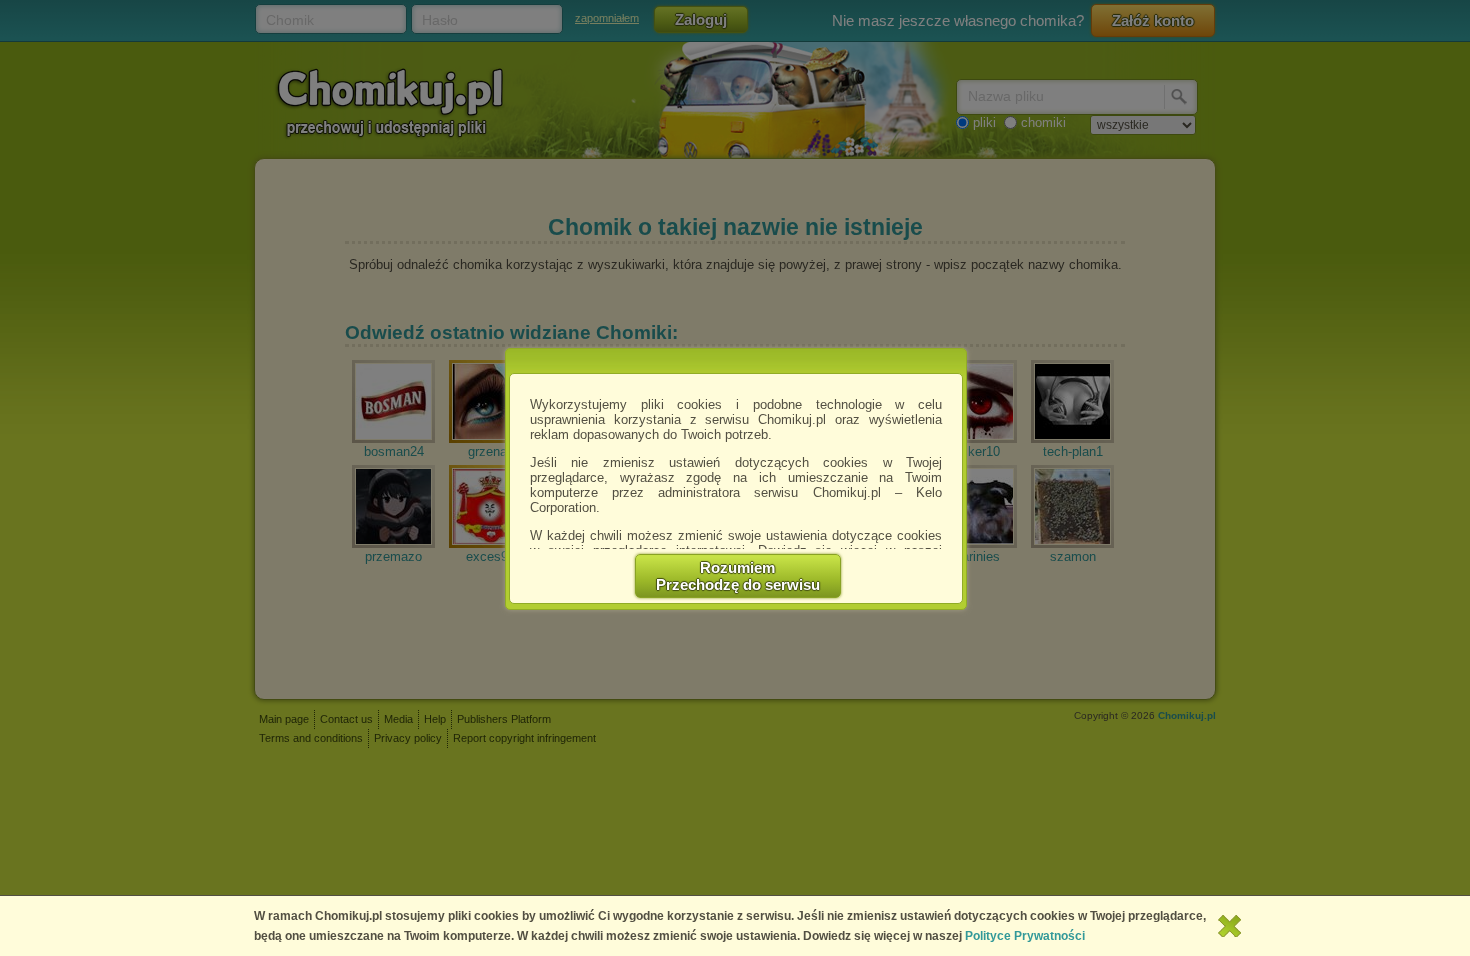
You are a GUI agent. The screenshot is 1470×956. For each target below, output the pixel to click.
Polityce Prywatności (1025, 936)
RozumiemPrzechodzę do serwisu (738, 576)
